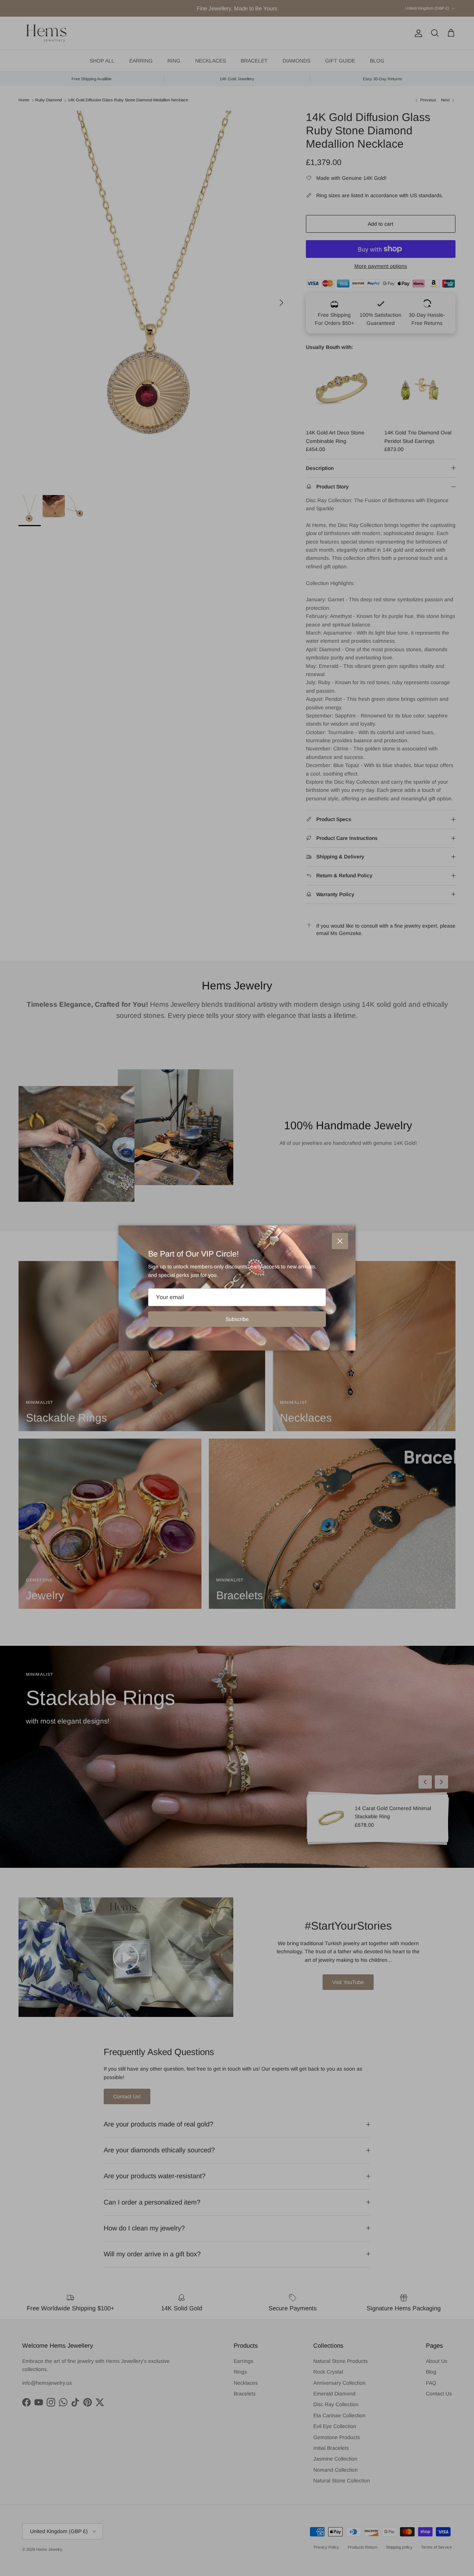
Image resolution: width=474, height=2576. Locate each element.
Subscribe (237, 1319)
